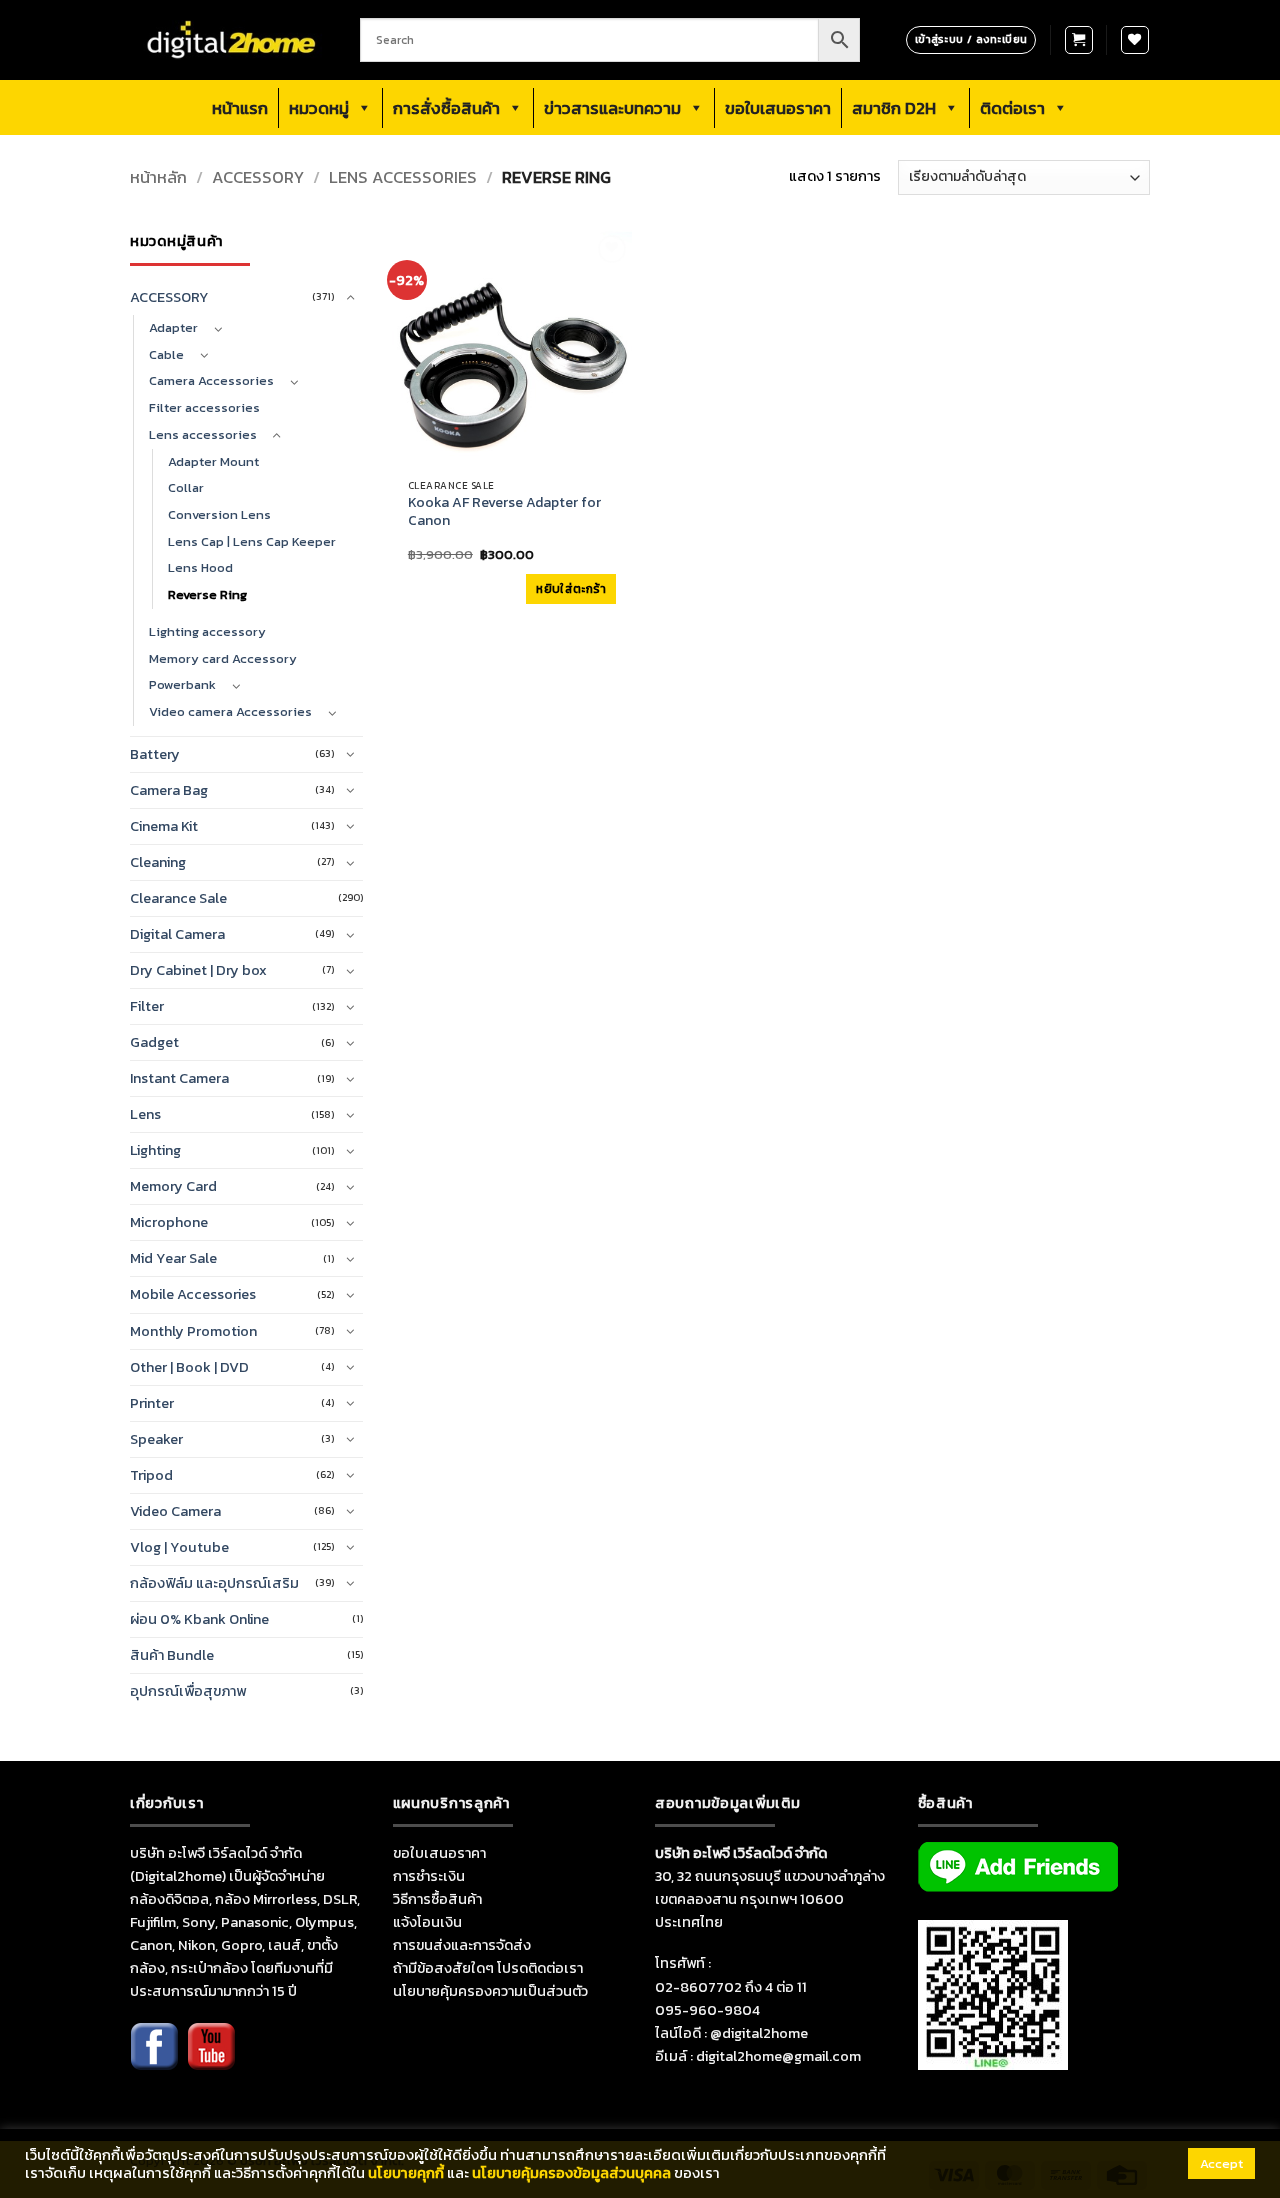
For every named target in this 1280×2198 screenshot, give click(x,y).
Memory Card (173, 1186)
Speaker (156, 1439)
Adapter (173, 327)
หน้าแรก (240, 108)
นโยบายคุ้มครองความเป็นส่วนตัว (490, 1991)
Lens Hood (200, 567)
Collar (186, 487)
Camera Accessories (211, 380)
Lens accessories (403, 177)
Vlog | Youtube (179, 1547)
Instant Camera (179, 1078)
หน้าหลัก (158, 177)
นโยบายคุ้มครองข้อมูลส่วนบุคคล (571, 2173)
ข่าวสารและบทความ (612, 108)
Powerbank (182, 684)
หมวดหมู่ (319, 108)
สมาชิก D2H (894, 108)
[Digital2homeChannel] (211, 2059)
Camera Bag (169, 790)
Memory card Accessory (223, 658)
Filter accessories (204, 407)
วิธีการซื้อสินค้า (437, 1899)
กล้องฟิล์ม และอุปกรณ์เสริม (214, 1583)
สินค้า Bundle (172, 1655)
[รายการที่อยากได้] (1135, 40)
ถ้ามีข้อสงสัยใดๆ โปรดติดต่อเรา (488, 1968)
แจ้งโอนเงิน (427, 1922)
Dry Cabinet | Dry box (198, 970)
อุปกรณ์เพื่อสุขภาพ (188, 1691)
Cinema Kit (164, 826)
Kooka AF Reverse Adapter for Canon (504, 512)
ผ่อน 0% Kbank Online (199, 1619)
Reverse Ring (207, 594)
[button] (1079, 40)
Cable (166, 354)
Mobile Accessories (193, 1294)
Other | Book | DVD (189, 1367)
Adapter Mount (213, 461)
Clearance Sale (178, 898)
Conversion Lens (219, 514)
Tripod (151, 1475)
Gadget (154, 1042)
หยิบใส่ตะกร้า (571, 589)
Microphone (169, 1222)
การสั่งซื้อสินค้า (446, 108)
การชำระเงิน (429, 1876)
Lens (145, 1114)
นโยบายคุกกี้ (406, 2173)
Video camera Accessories (230, 711)
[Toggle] (351, 298)
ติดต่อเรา (1012, 108)
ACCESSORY (258, 177)
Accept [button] (1221, 2163)
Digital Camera (177, 934)
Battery (155, 754)
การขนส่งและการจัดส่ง (462, 1945)
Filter (147, 1006)
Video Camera (175, 1511)
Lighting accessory (207, 631)
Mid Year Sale (173, 1258)
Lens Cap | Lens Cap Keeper (252, 541)
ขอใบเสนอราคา (778, 108)
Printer (152, 1403)
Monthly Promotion (193, 1331)
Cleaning (158, 862)
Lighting (155, 1150)
